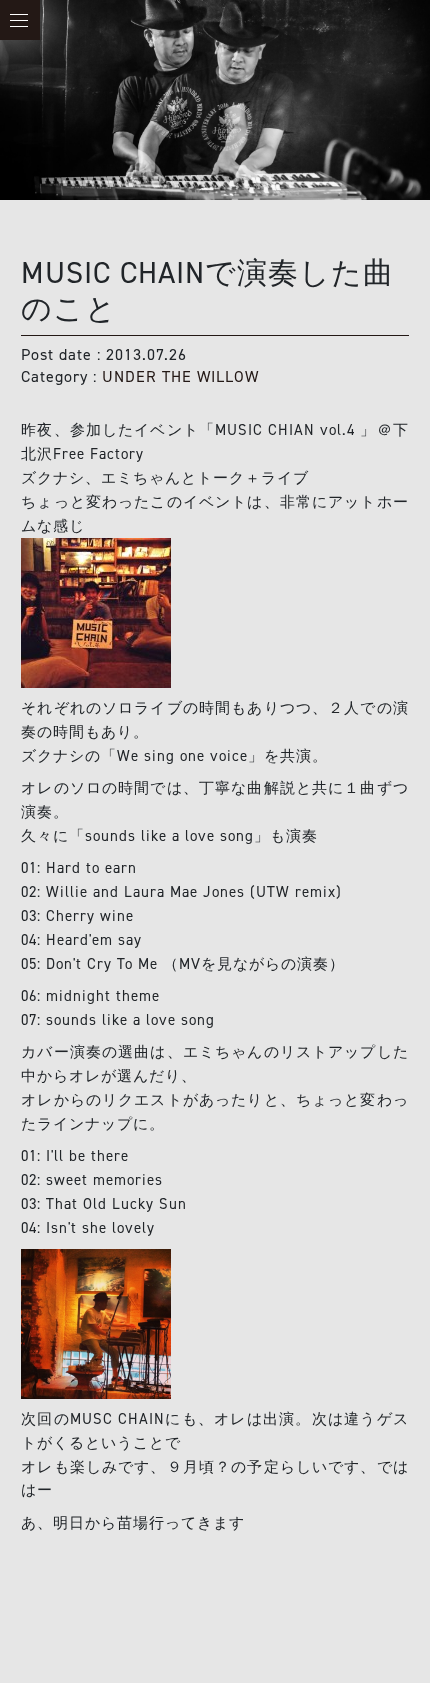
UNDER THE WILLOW (180, 376)
